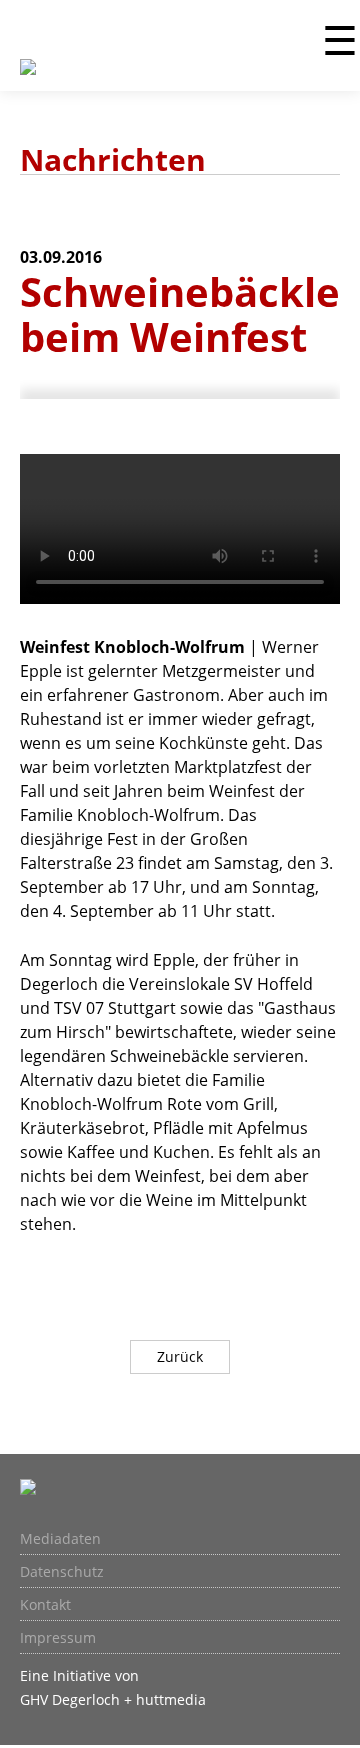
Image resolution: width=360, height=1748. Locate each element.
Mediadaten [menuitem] (60, 1539)
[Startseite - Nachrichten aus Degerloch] (28, 79)
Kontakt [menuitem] (45, 1605)
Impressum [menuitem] (58, 1638)
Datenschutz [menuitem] (62, 1572)
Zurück (180, 1356)
